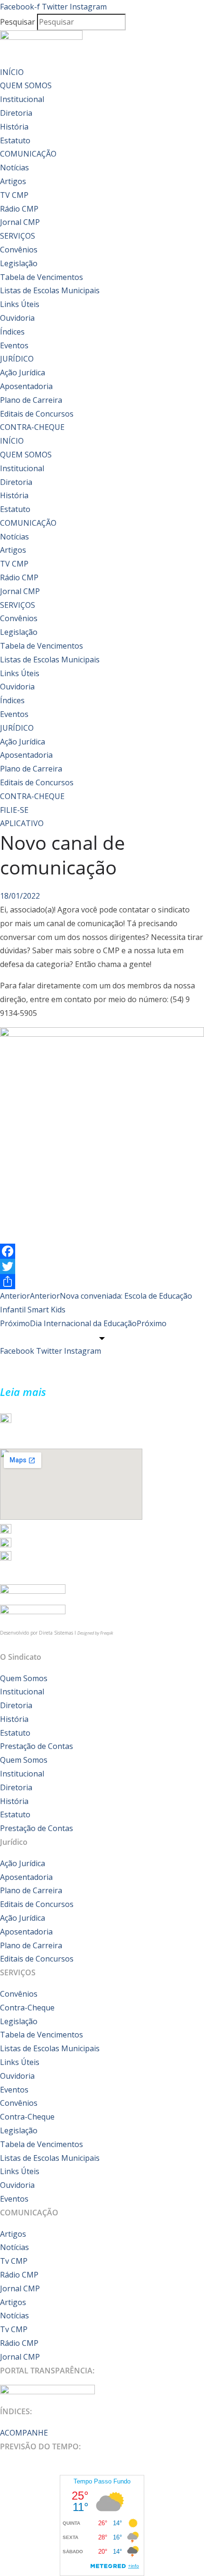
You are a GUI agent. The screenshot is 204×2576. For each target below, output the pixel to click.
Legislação (19, 263)
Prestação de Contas (37, 1746)
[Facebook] (102, 1251)
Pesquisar (18, 22)
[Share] (102, 1282)
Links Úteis (20, 304)
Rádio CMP (19, 209)
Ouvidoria (17, 318)
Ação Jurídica (23, 372)
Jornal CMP (20, 222)
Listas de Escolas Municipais (50, 290)
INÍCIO (12, 72)
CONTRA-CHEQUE (32, 427)
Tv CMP (14, 2261)
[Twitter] (102, 1266)
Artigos (13, 181)
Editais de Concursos (37, 414)
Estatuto (15, 140)
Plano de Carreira (31, 400)
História (14, 127)
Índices (12, 332)
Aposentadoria (26, 386)
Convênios (19, 250)
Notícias (14, 167)
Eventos (14, 345)
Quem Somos (24, 1678)
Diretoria (16, 113)
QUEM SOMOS (26, 85)
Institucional (22, 99)
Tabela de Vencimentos (42, 277)
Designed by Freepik (95, 1633)
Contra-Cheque (27, 2008)
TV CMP (14, 195)
